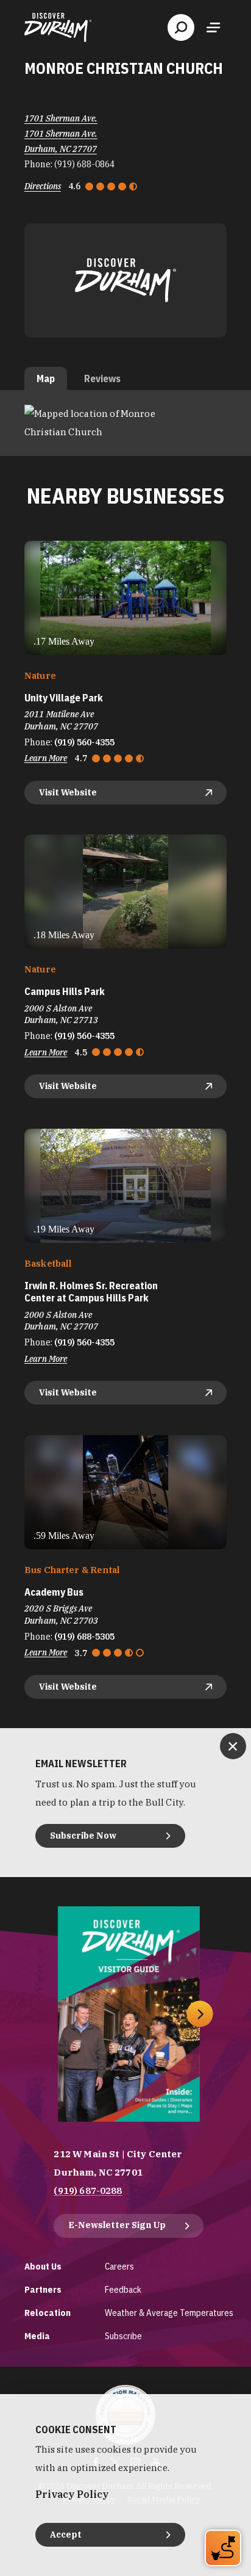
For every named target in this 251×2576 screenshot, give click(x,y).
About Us (43, 2266)
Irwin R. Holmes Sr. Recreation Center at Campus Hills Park (91, 1292)
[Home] (58, 27)
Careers (119, 2266)
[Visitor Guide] (129, 2014)
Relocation (48, 2313)
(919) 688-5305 (84, 1637)
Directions (43, 186)
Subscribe (123, 2336)
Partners (43, 2289)
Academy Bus (54, 1592)
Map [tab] (46, 378)
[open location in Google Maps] (125, 422)
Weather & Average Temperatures (169, 2313)
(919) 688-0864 (84, 164)
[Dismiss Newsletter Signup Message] (233, 1746)
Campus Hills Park (65, 992)
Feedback (123, 2289)
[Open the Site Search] (181, 27)
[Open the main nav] (213, 27)
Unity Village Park (64, 698)
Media (37, 2336)
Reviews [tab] (102, 378)
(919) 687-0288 (88, 2191)
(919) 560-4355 (84, 742)
